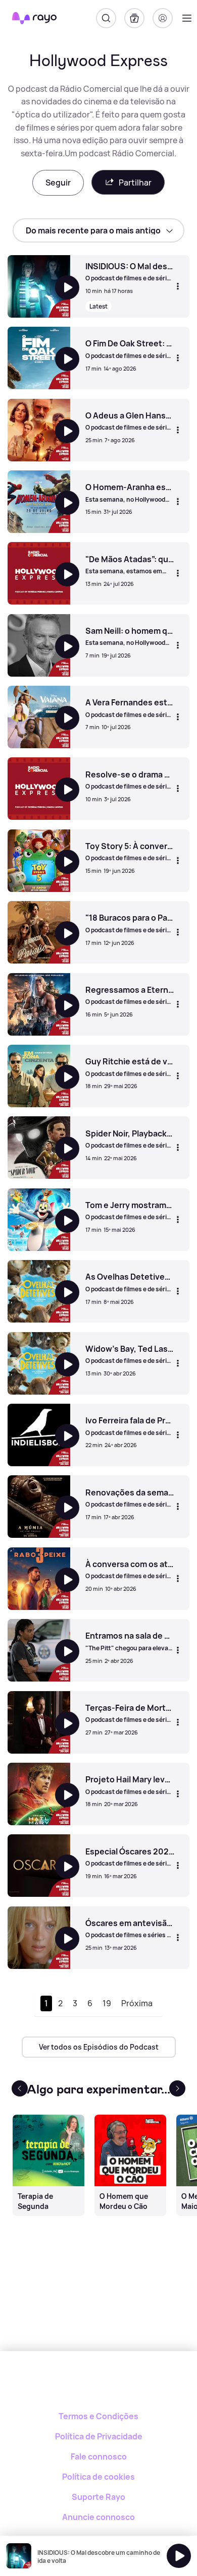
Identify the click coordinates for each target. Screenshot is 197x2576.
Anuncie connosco (98, 2517)
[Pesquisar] (106, 18)
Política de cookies (98, 2477)
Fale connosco (99, 2457)
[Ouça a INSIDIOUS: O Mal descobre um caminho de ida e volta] (179, 2556)
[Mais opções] (178, 286)
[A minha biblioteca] (134, 18)
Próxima (137, 2003)
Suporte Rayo (98, 2497)
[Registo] (163, 18)
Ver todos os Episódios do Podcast (99, 2047)
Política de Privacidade (99, 2436)
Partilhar (135, 183)
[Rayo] (99, 2386)
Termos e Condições (98, 2416)
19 (107, 2003)
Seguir (58, 183)
